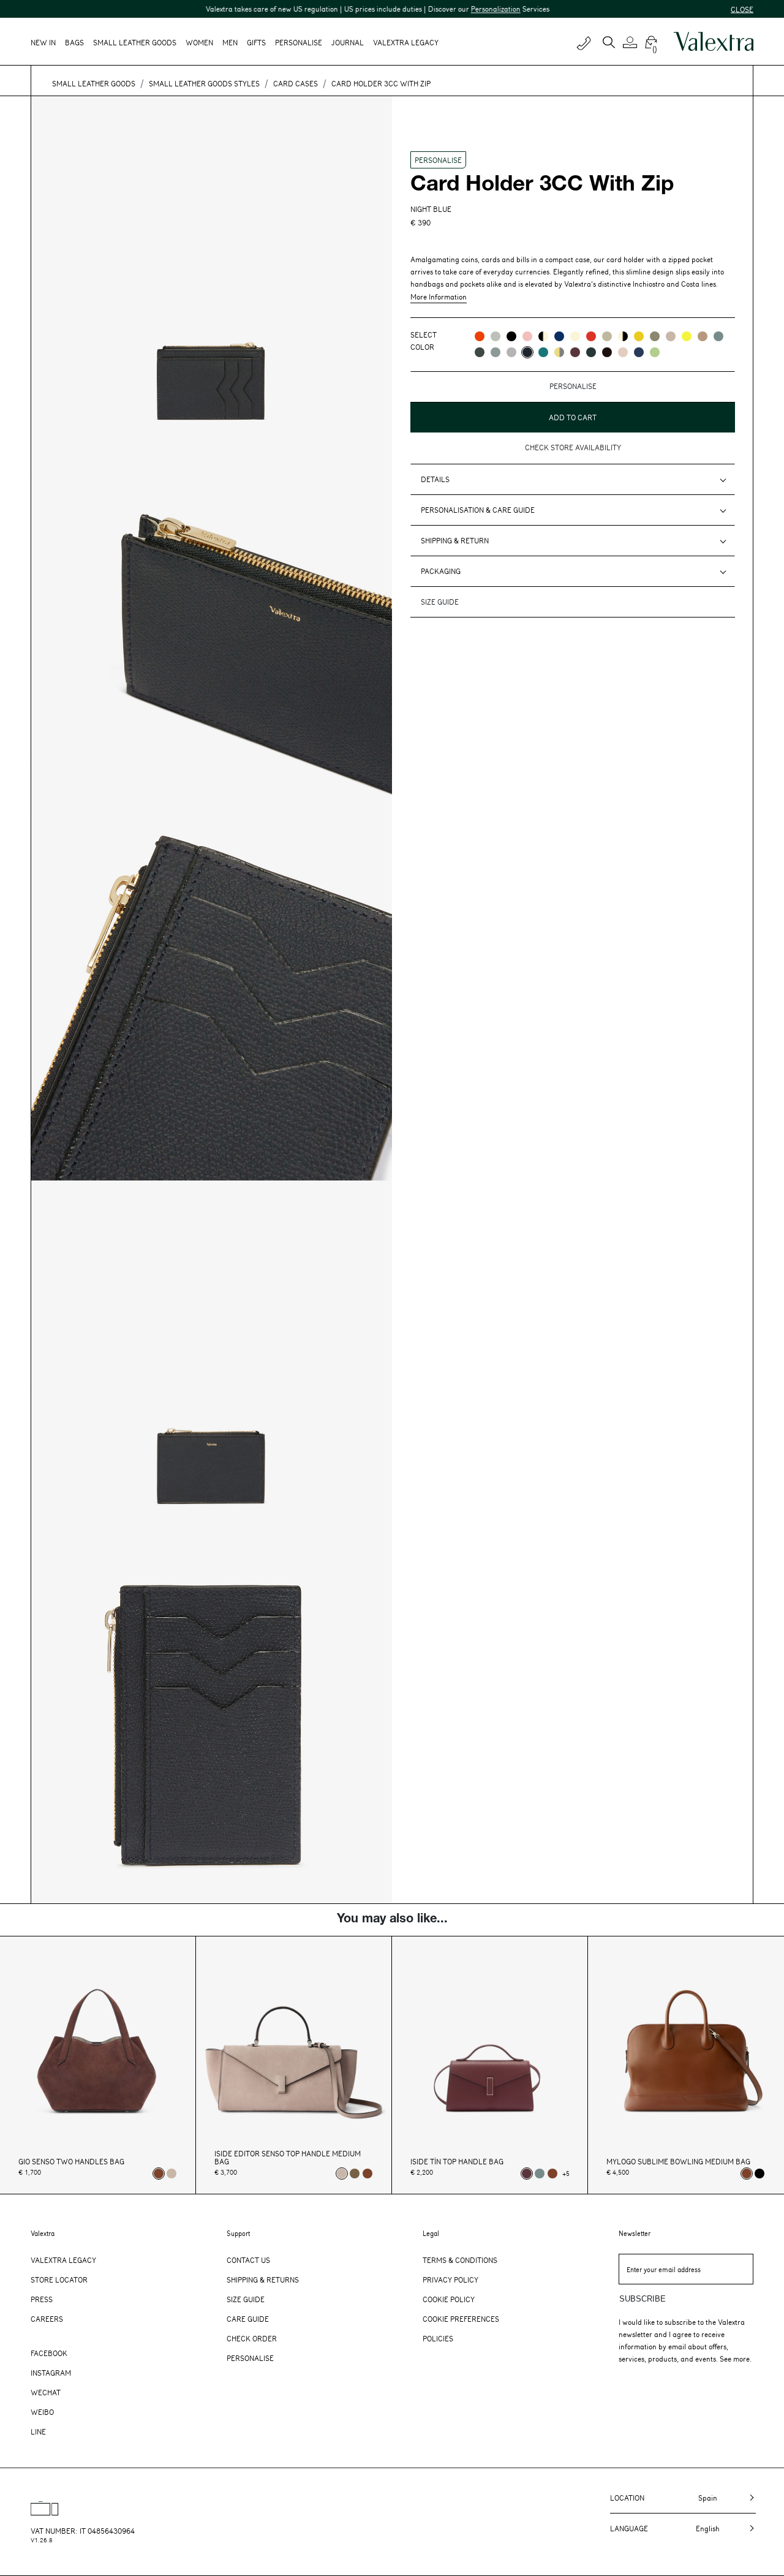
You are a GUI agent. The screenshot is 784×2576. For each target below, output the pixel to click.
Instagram (51, 2373)
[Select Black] (759, 2174)
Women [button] (199, 42)
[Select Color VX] (591, 352)
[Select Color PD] (671, 336)
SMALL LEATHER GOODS (94, 83)
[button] (632, 42)
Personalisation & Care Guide (478, 510)
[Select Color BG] (718, 336)
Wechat (46, 2392)
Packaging (441, 571)
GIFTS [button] (256, 42)
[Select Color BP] (496, 352)
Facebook (49, 2353)
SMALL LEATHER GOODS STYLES (204, 83)
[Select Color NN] (511, 336)
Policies (438, 2338)
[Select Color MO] (655, 336)
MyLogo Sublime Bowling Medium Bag (678, 2162)
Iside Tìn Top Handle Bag (457, 2162)
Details (435, 479)
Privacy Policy (450, 2279)
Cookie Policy (449, 2299)
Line (38, 2431)
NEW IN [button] (43, 42)
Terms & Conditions (460, 2260)
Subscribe (643, 2299)
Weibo (42, 2412)
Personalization (452, 9)
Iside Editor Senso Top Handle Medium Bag (288, 2158)
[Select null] (355, 2174)
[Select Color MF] (607, 352)
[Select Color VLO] (655, 352)
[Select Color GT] (511, 352)
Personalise (299, 42)
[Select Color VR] (607, 336)
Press (42, 2299)
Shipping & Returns (263, 2279)
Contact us (248, 2260)
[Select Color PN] (527, 336)
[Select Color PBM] (623, 352)
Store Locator (59, 2279)
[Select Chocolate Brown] (367, 2174)
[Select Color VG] (543, 352)
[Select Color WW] (575, 336)
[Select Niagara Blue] (540, 2174)
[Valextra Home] (714, 42)
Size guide (440, 602)
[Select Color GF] (480, 352)
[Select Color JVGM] (559, 352)
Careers (47, 2319)
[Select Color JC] (687, 336)
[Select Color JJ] (639, 336)
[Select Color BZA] (639, 352)
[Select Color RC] (591, 336)
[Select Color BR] (559, 336)
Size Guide (246, 2299)
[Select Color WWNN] (623, 336)
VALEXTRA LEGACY (406, 42)
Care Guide (248, 2319)
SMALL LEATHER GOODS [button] (135, 42)
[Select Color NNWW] (543, 336)
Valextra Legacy (63, 2260)
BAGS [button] (74, 42)
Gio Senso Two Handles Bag (71, 2162)
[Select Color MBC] (703, 336)
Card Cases (296, 83)
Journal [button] (348, 42)
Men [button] (230, 42)
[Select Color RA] (575, 352)
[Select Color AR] (480, 336)
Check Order (252, 2338)
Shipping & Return (455, 540)
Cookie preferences (461, 2319)
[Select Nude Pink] (171, 2174)
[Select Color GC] (496, 336)
